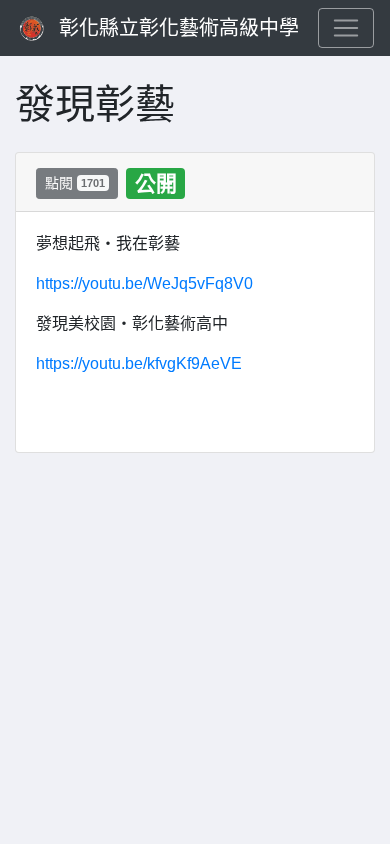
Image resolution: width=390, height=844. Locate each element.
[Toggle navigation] (346, 28)
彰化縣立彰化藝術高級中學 (179, 28)
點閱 (75, 183)
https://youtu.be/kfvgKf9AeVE (139, 363)
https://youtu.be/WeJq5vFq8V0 (144, 283)
